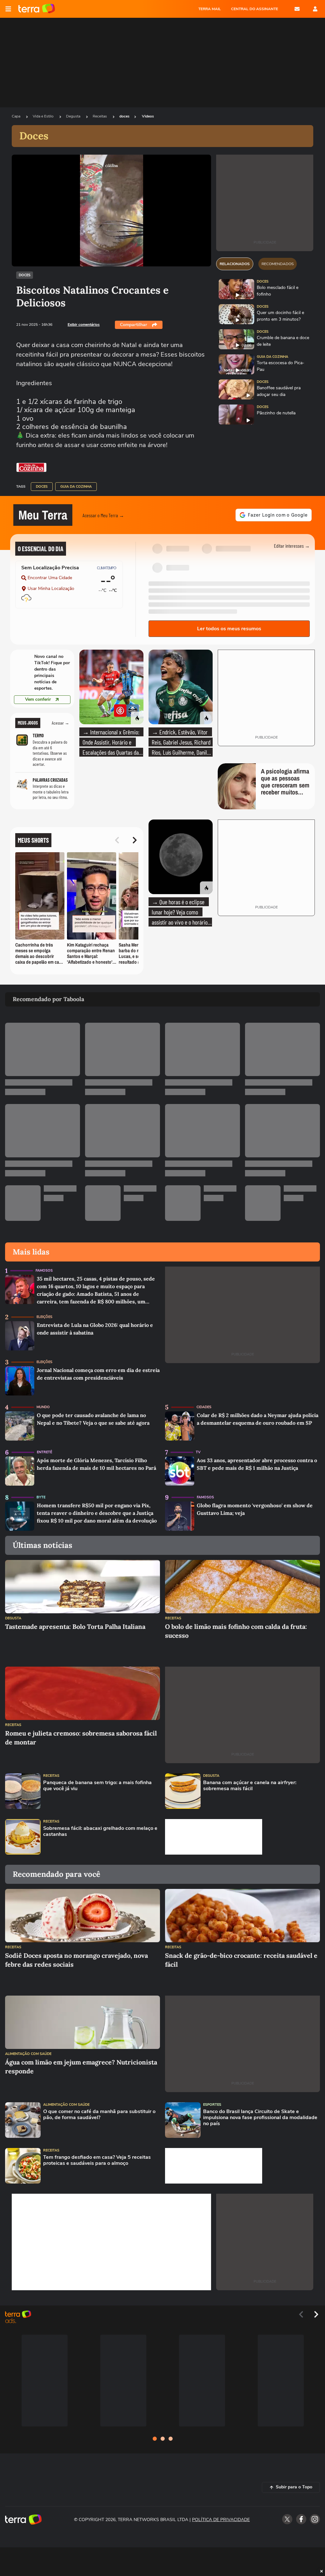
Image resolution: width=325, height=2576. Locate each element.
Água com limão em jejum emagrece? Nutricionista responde (81, 2067)
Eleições (44, 1317)
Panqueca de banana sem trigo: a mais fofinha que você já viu (97, 1786)
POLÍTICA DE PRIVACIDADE (221, 2520)
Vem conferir (38, 699)
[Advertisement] (214, 1837)
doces (124, 116)
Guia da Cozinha (76, 487)
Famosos (44, 1271)
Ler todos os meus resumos (229, 629)
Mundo (43, 1407)
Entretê (44, 1452)
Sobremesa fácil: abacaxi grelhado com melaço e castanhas (100, 1831)
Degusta (74, 116)
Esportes (212, 2105)
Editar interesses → (292, 546)
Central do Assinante (255, 9)
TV (198, 1452)
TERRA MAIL (210, 9)
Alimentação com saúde (28, 2054)
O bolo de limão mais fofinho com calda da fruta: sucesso (236, 1631)
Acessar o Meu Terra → (103, 515)
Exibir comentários (84, 325)
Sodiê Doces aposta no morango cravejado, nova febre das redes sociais (76, 1960)
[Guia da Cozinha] (31, 467)
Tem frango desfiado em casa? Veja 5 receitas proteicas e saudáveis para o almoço (97, 2160)
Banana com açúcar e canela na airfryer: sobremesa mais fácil (250, 1786)
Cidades (204, 1407)
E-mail (297, 9)
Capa (17, 116)
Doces (25, 275)
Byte (41, 1497)
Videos (148, 116)
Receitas (100, 116)
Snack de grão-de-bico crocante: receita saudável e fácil (241, 1960)
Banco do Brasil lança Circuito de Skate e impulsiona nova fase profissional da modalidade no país (260, 2118)
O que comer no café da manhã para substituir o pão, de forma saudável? (99, 2115)
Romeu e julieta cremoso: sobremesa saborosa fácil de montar (81, 1738)
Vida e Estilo (44, 116)
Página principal (37, 9)
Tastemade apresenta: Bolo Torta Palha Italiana (75, 1626)
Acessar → (60, 723)
